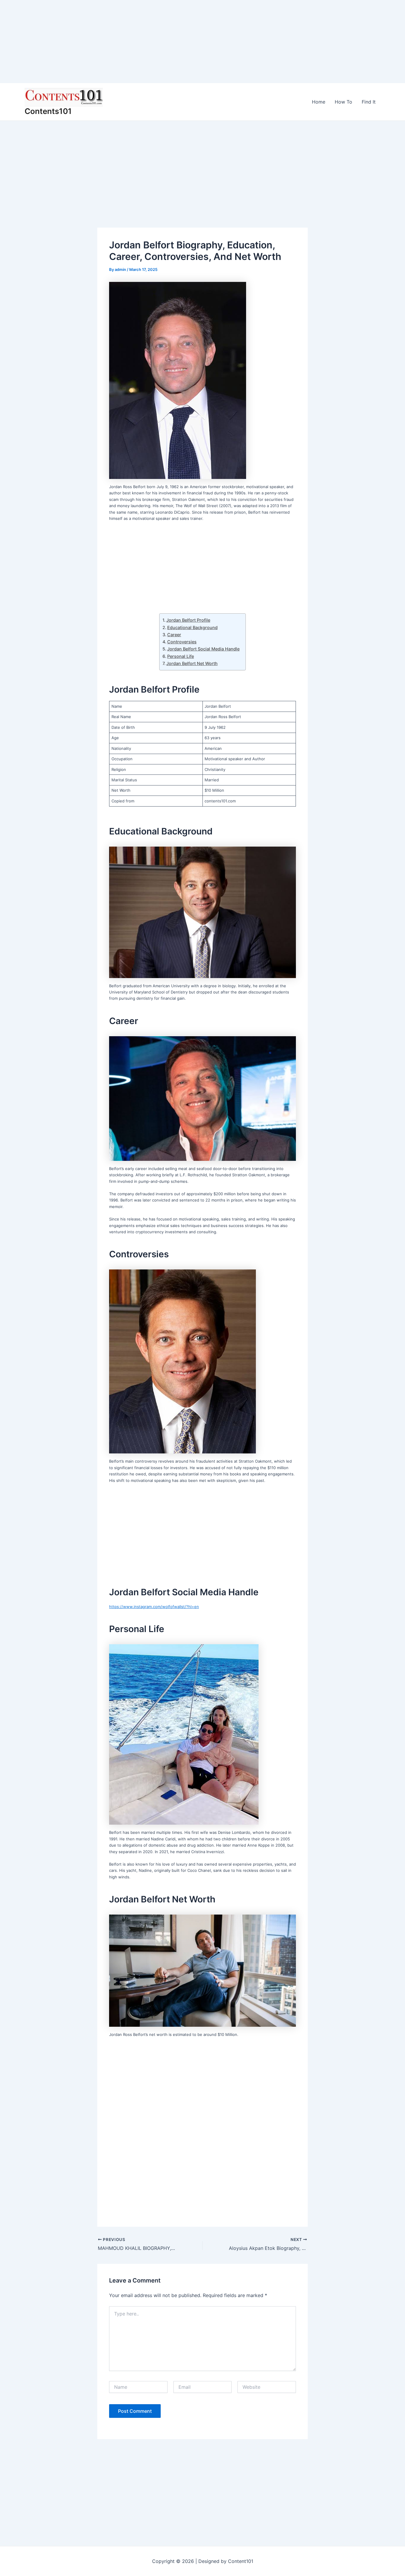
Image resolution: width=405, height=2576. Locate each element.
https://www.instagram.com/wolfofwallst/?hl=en (154, 1607)
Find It (369, 102)
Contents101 (48, 111)
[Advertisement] (178, 42)
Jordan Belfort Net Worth (192, 663)
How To (343, 102)
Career (174, 635)
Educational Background (192, 627)
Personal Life (181, 656)
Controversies (182, 642)
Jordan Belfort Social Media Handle (203, 649)
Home (319, 102)
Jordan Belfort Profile (188, 620)
